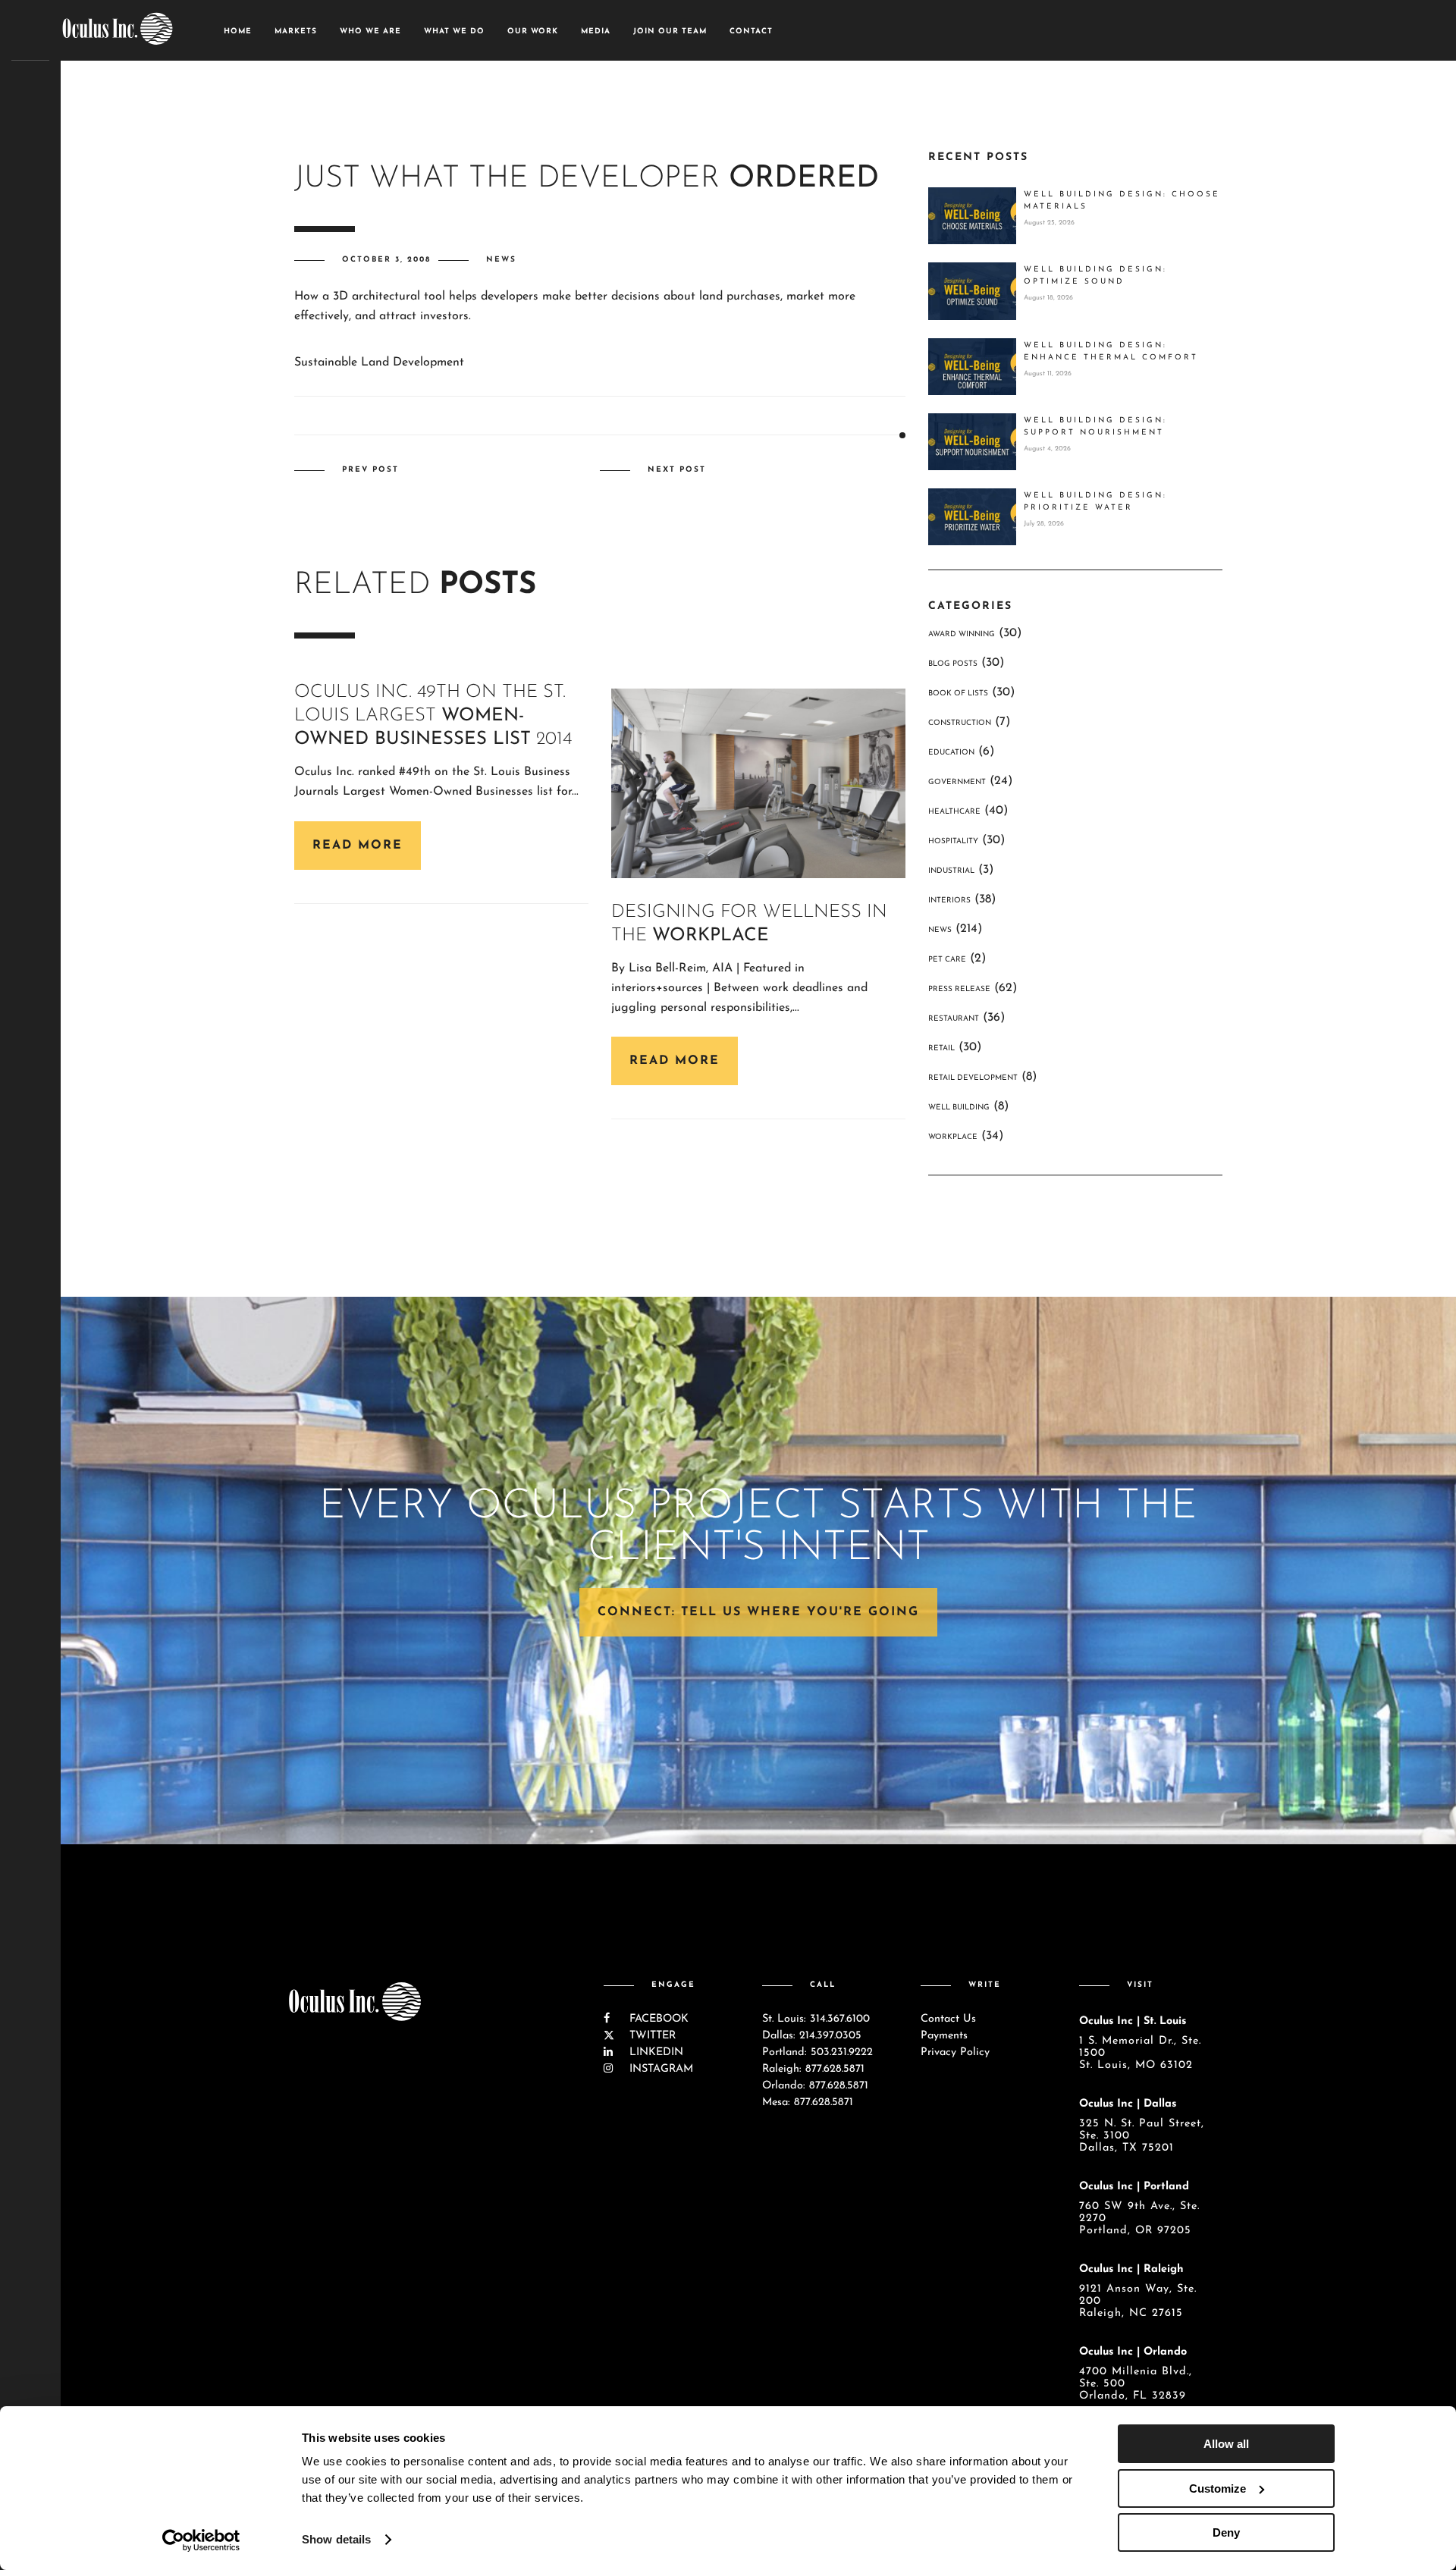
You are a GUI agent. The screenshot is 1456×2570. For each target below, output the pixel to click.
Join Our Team (670, 31)
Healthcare (954, 812)
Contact (751, 31)
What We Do (454, 31)
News (501, 260)
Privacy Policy (955, 2052)
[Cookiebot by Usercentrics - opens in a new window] (201, 2540)
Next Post (677, 470)
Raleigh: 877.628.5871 (813, 2069)
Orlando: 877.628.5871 (815, 2086)
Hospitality (953, 841)
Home (238, 31)
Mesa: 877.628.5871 (808, 2102)
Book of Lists (958, 693)
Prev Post (370, 470)
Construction (960, 723)
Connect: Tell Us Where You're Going (758, 1612)
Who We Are (370, 31)
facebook (657, 2019)
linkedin (654, 2052)
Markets (296, 31)
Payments (944, 2036)
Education (951, 753)
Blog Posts (953, 664)
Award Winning (962, 634)
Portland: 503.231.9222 (817, 2052)
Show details (336, 2539)
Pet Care (947, 960)
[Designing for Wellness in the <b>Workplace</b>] (758, 783)
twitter (651, 2036)
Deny (1226, 2532)
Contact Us (948, 2019)
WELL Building (959, 1108)
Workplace (953, 1137)
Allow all (1226, 2444)
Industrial (951, 871)
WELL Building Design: (1122, 201)
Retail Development (973, 1078)
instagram (659, 2069)
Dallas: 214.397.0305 (812, 2036)
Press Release (959, 989)
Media (596, 31)
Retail (941, 1048)
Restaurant (954, 1019)
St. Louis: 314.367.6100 (816, 2019)
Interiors (949, 901)
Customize (1218, 2488)
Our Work (533, 31)
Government (957, 782)
